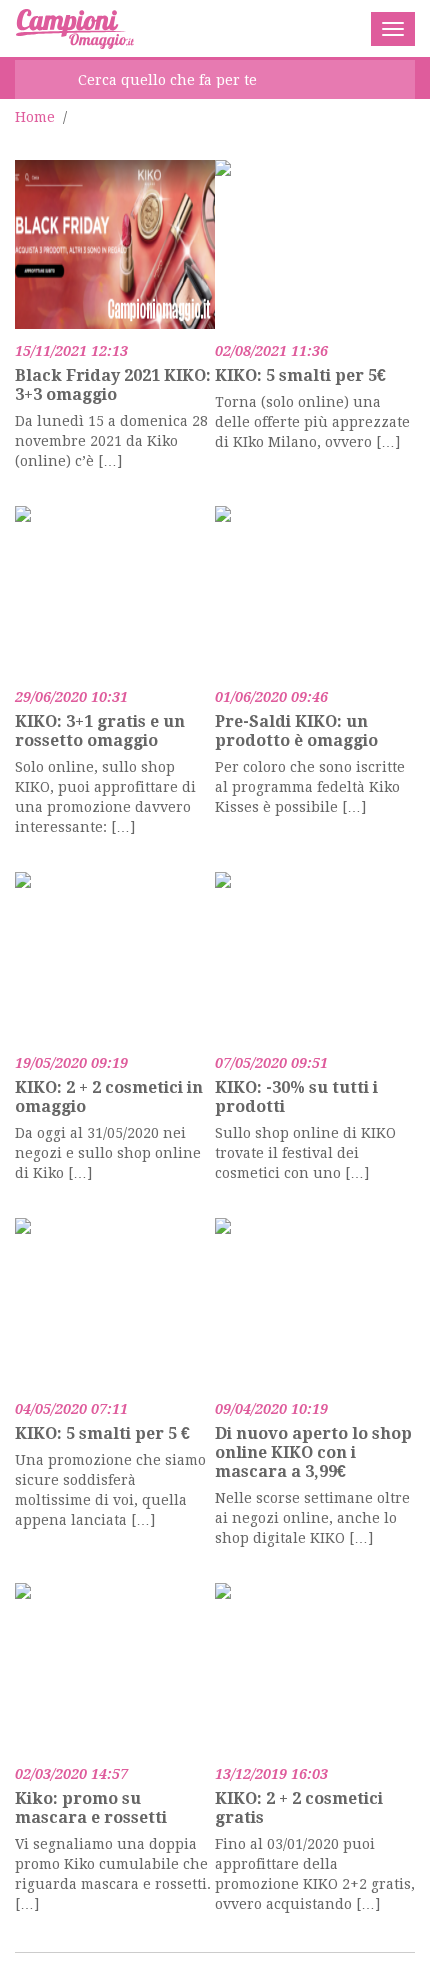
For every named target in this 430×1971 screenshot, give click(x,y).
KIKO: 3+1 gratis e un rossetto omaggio (100, 731)
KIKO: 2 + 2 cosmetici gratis (299, 1808)
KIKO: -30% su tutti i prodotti (296, 1097)
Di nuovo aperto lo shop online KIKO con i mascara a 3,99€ (313, 1452)
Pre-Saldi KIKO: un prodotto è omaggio (296, 731)
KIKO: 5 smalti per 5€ (300, 375)
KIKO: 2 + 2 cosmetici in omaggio (109, 1097)
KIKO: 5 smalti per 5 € (102, 1433)
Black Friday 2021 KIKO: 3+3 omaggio (113, 385)
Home (35, 117)
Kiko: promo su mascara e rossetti (91, 1808)
